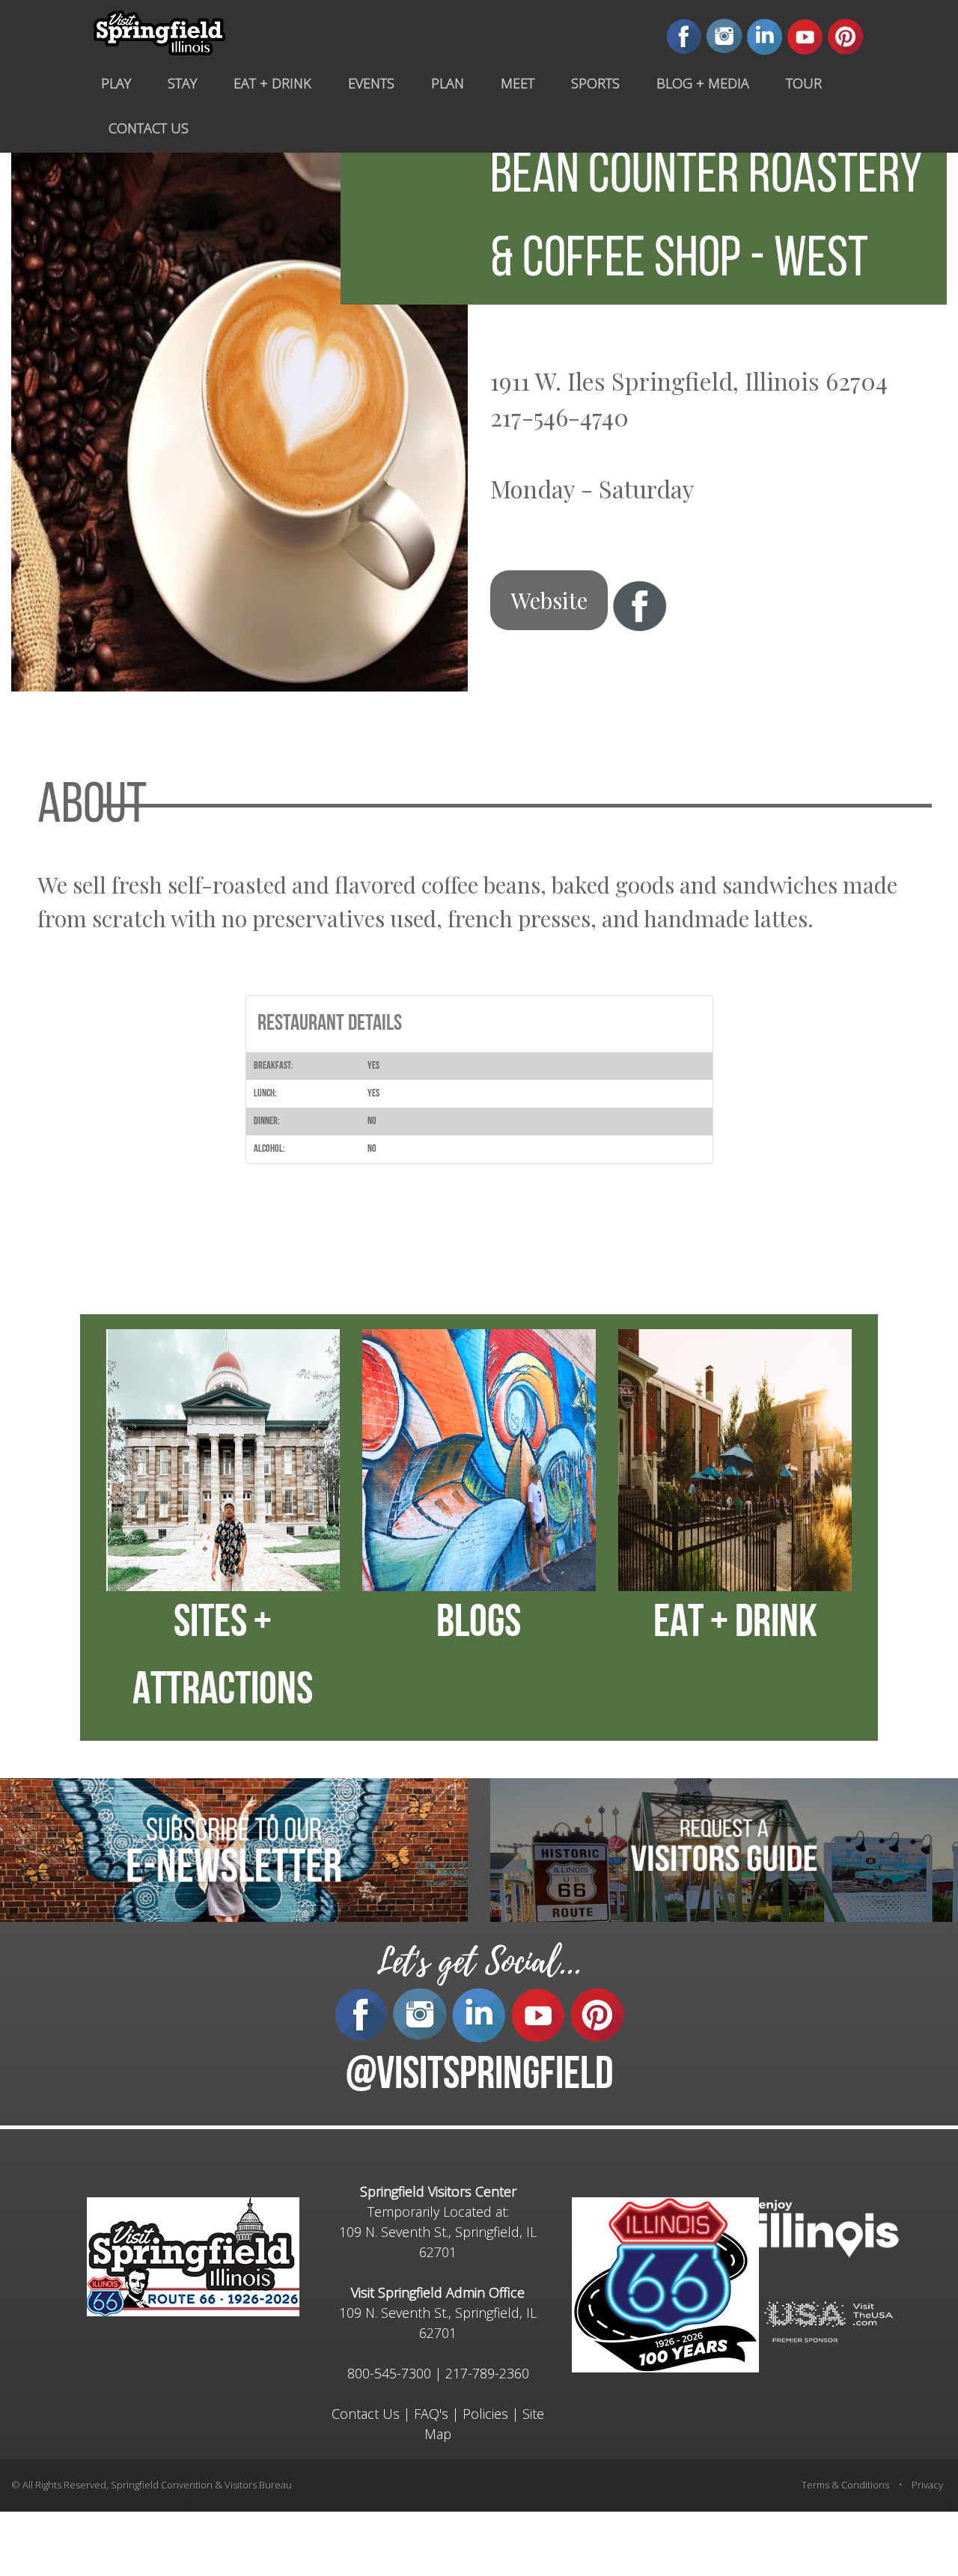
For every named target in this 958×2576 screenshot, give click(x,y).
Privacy (927, 2485)
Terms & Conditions (845, 2485)
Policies (485, 2414)
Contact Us (366, 2414)
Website (549, 600)
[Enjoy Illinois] (829, 2228)
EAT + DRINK (735, 1625)
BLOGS (479, 1625)
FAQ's (431, 2414)
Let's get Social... (479, 1962)
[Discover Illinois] (829, 2321)
